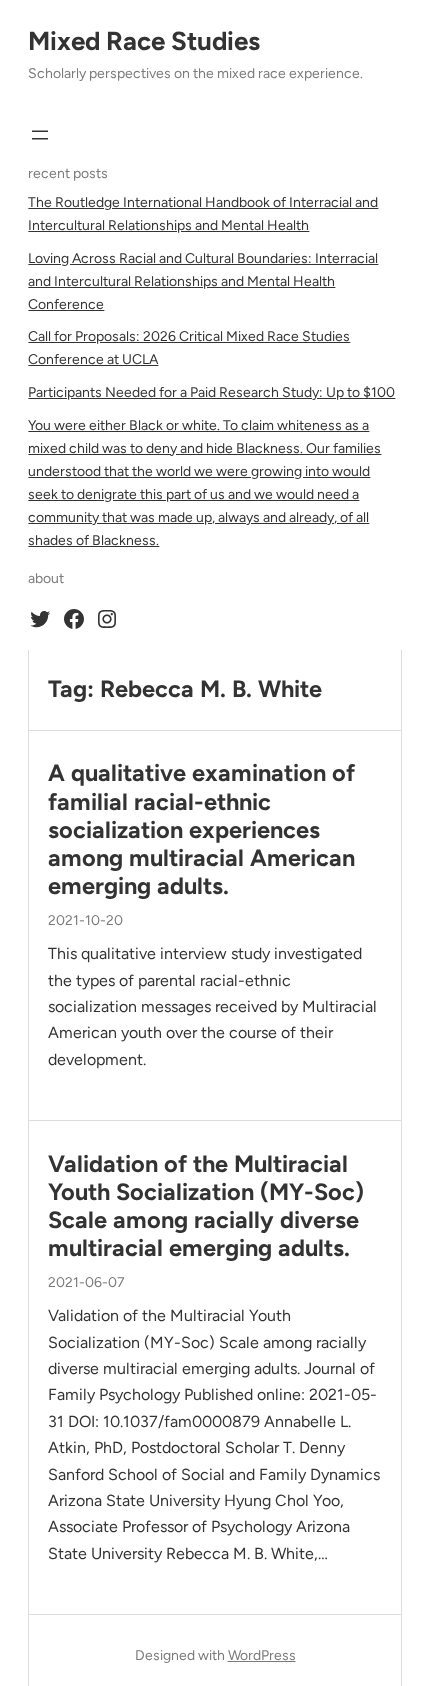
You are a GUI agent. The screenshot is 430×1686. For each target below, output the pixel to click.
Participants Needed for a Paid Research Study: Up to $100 (211, 392)
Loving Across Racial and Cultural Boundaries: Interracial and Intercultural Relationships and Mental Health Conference (203, 281)
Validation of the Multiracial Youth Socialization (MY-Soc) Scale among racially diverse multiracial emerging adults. (206, 1206)
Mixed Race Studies (144, 41)
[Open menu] (40, 135)
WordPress (262, 1655)
